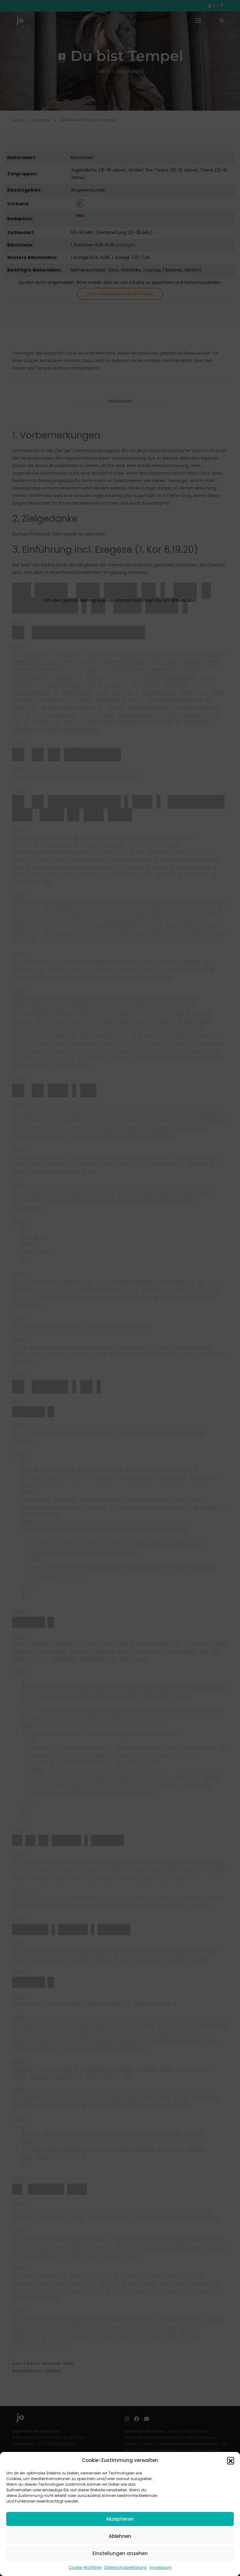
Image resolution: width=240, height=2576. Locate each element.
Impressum (161, 2567)
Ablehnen (120, 2536)
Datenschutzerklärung (125, 2567)
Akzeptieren (120, 2519)
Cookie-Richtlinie (85, 2567)
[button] (231, 2460)
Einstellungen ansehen (120, 2553)
